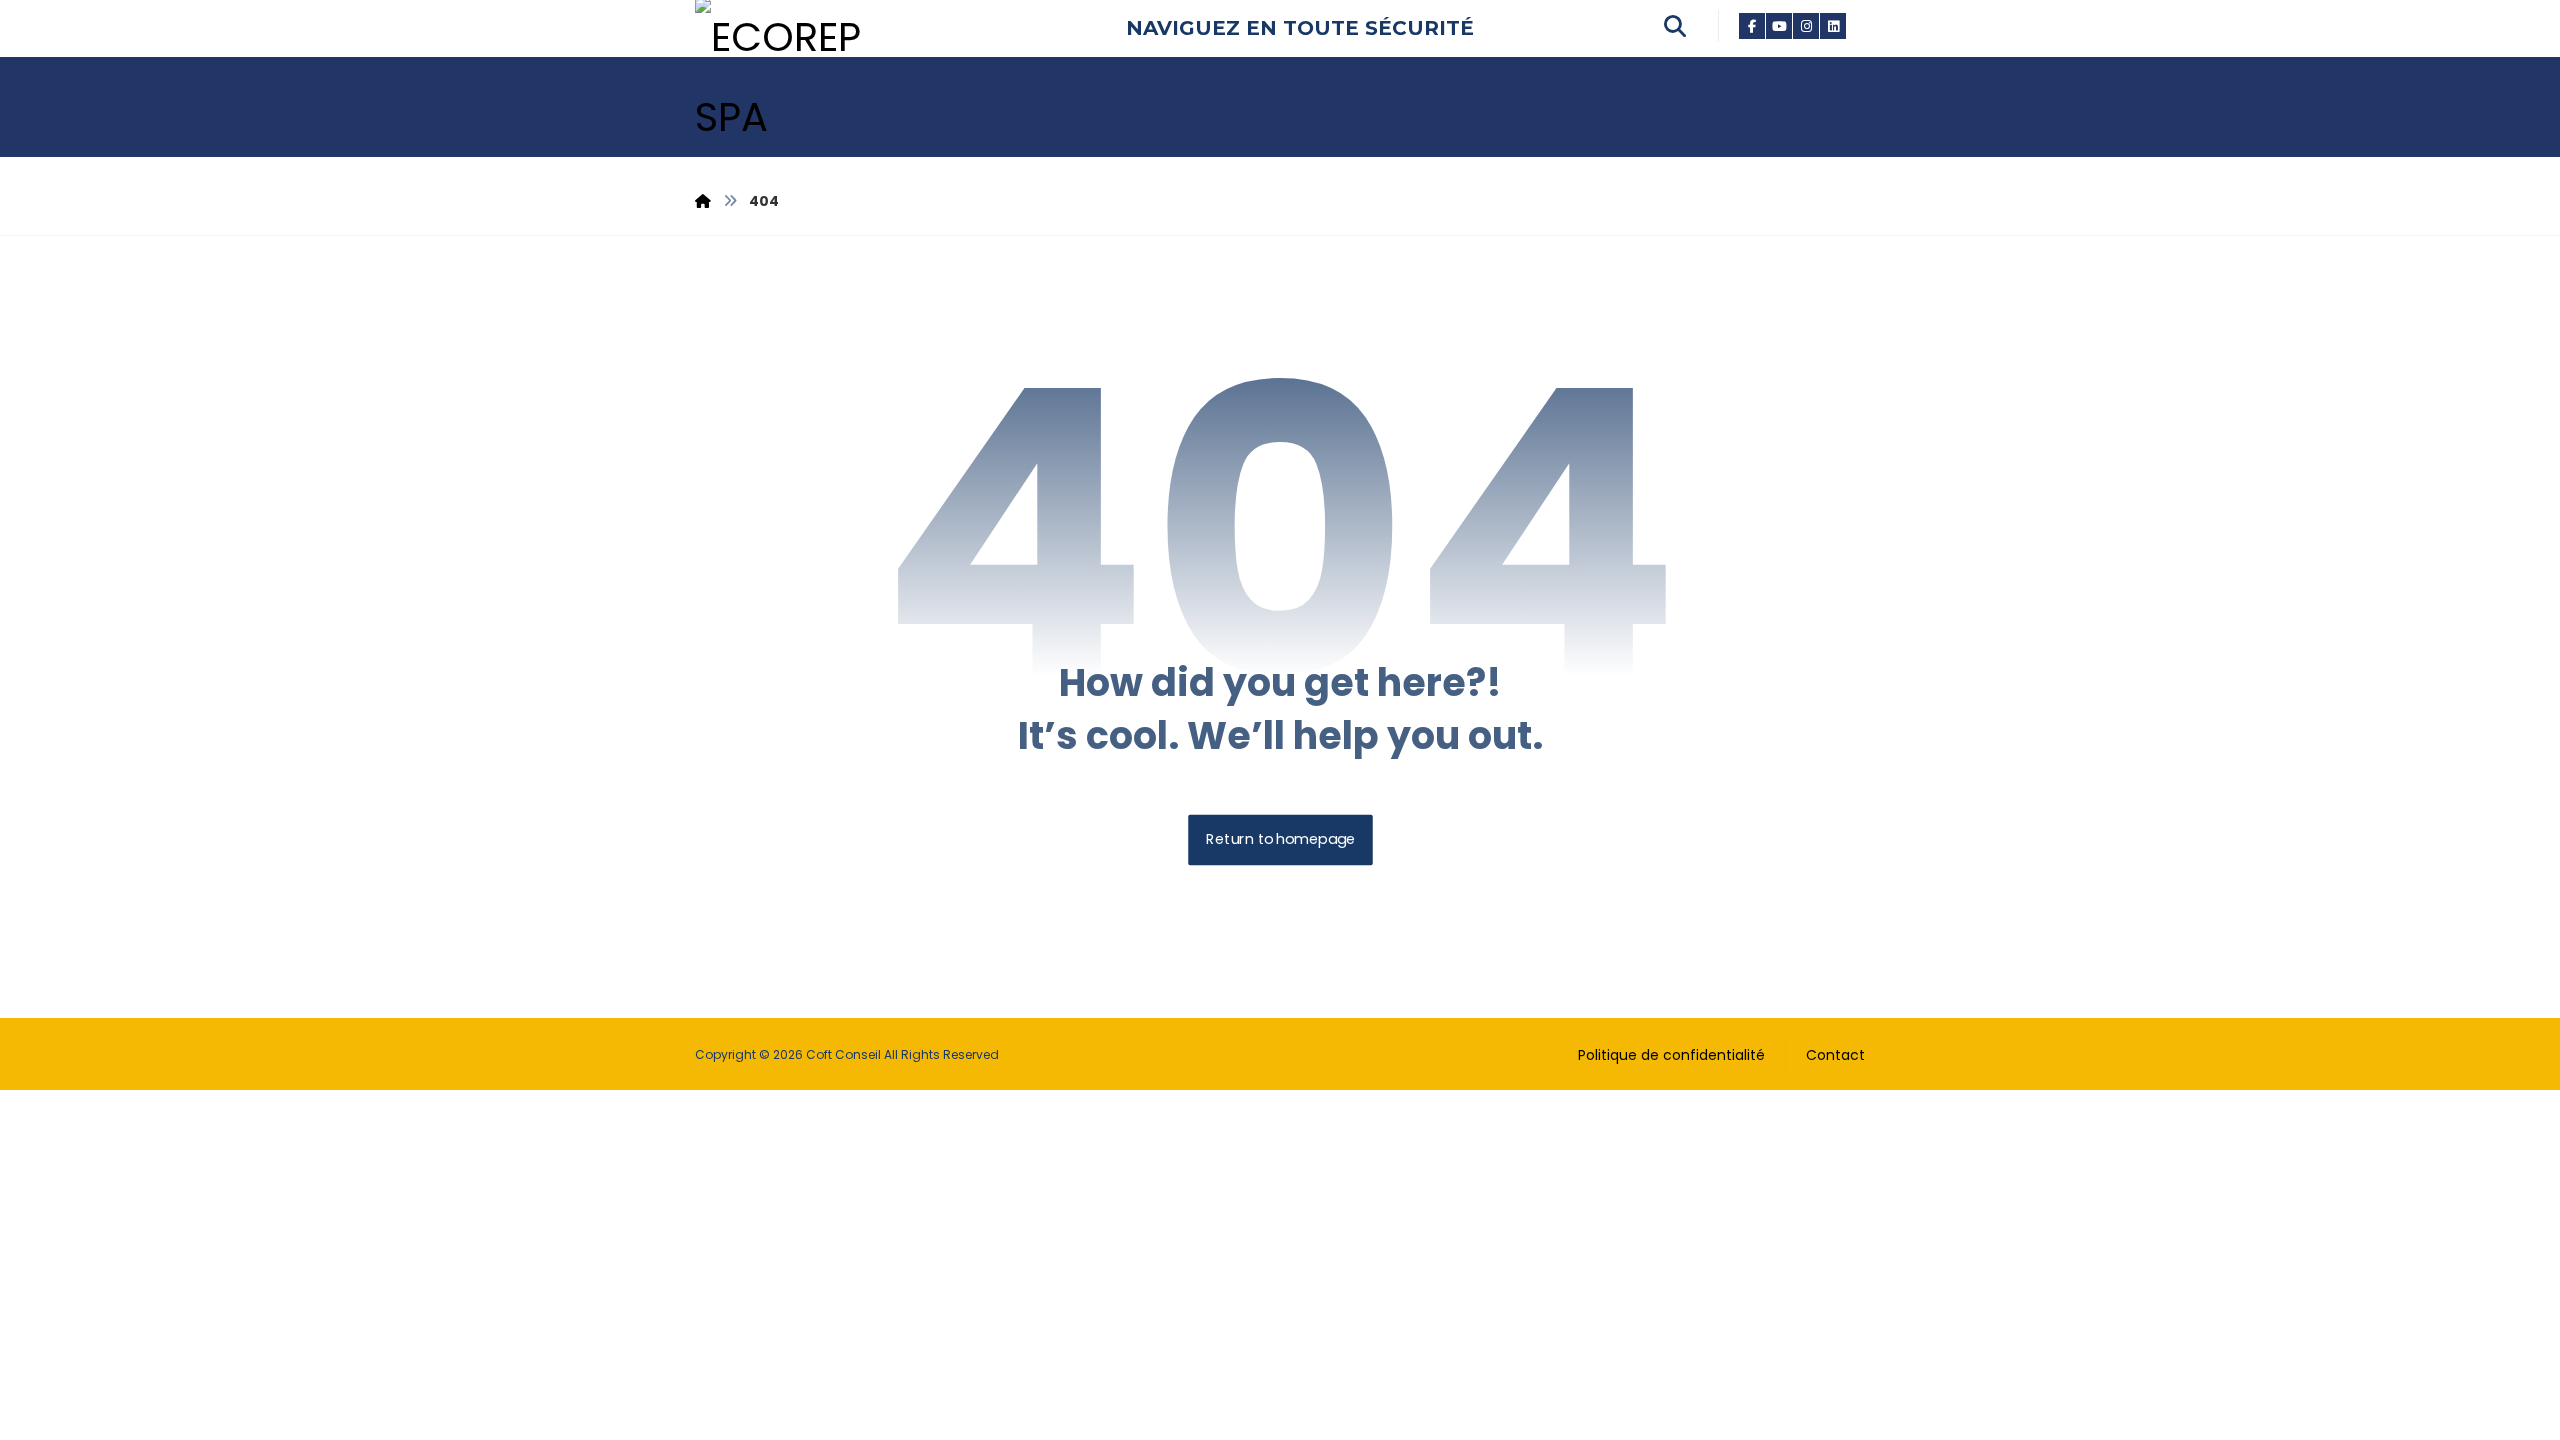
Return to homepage (1280, 840)
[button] (1752, 25)
